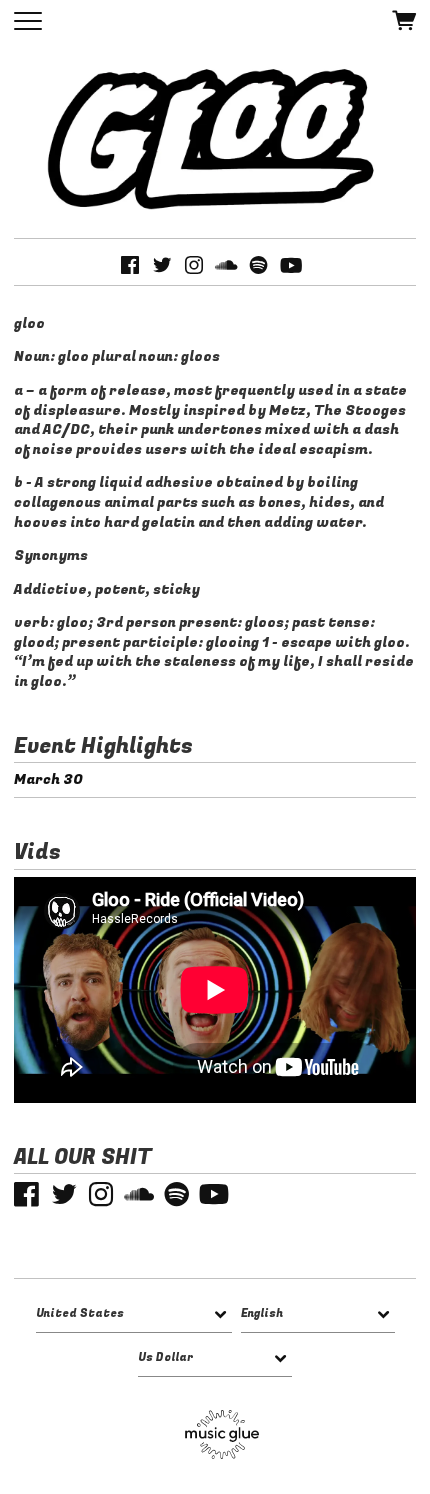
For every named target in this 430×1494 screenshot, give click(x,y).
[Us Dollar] (215, 1358)
